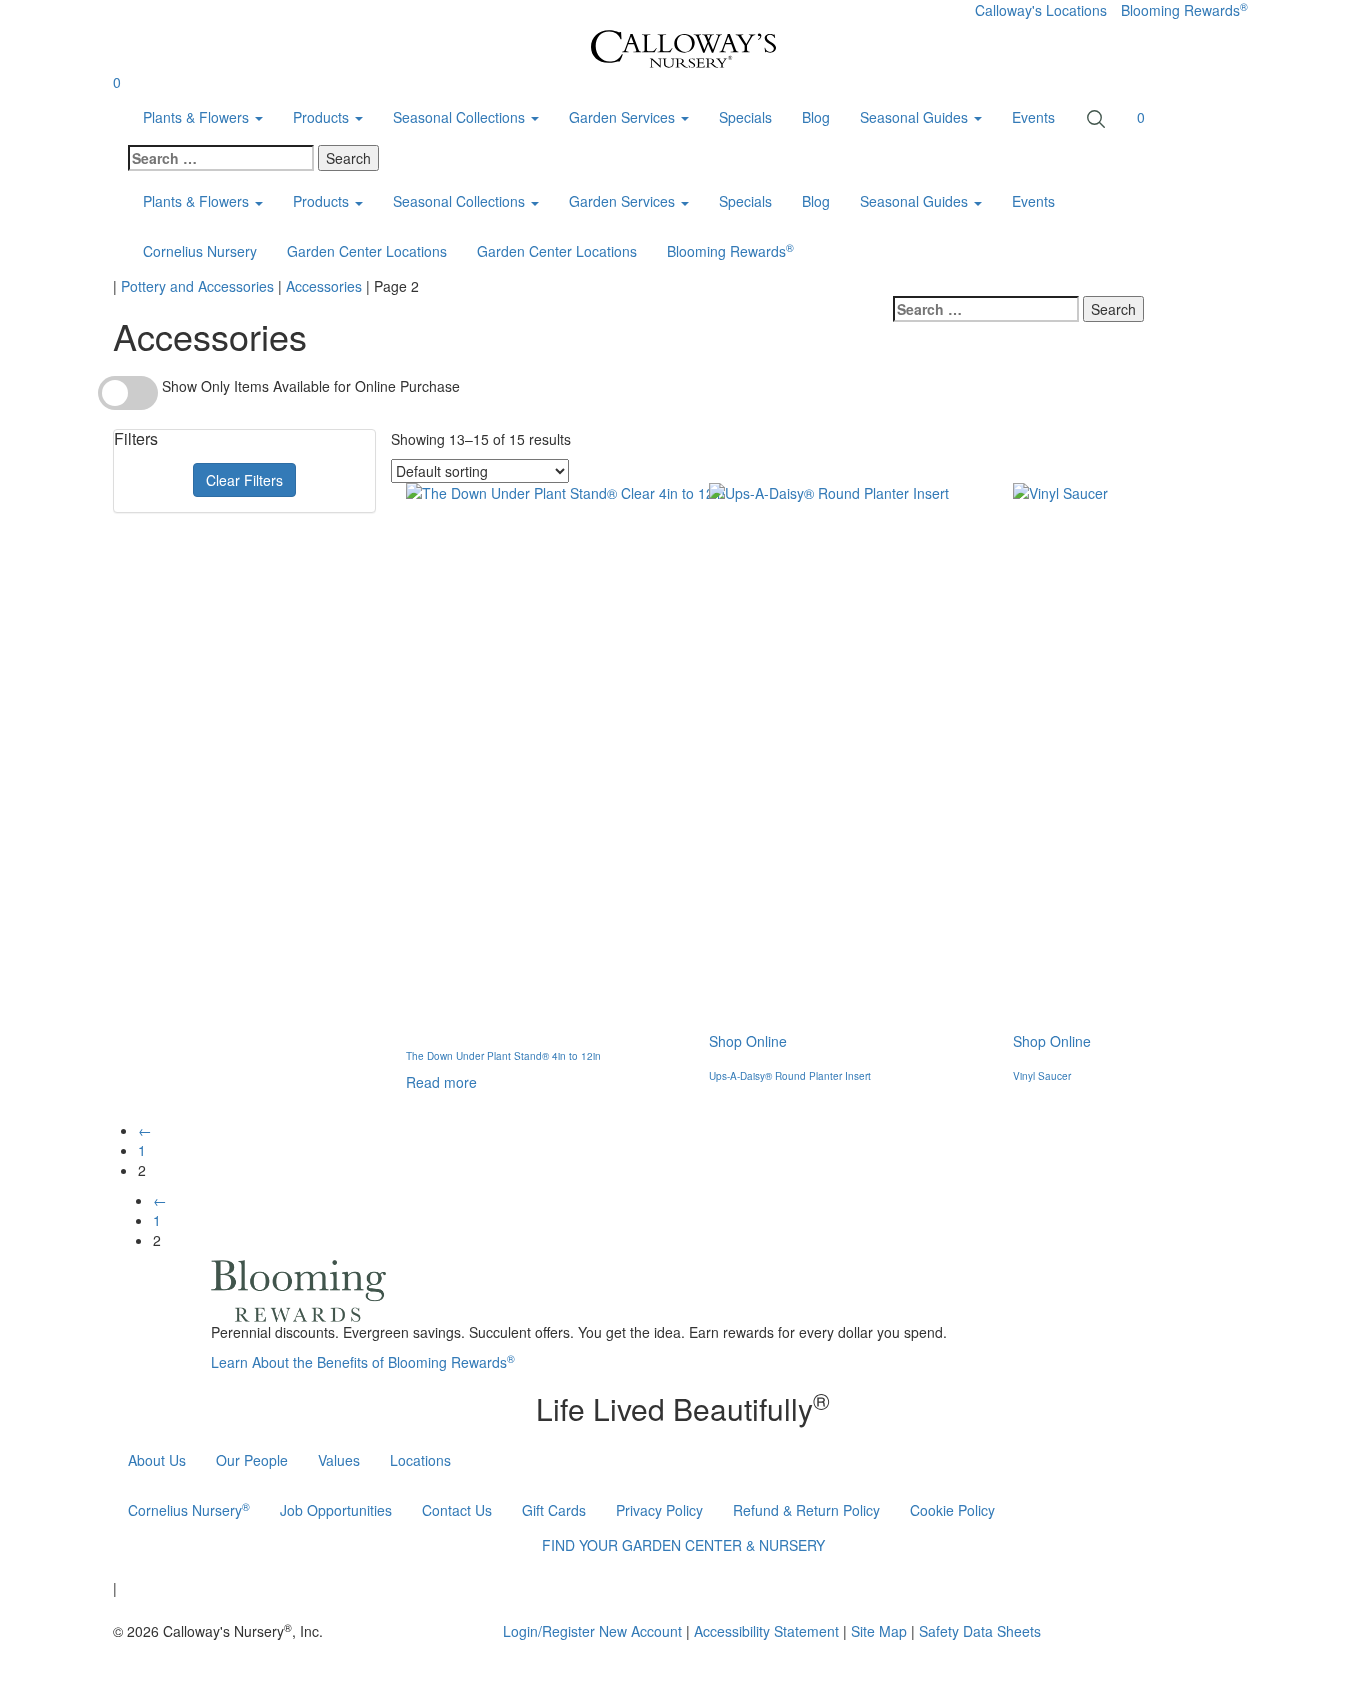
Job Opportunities (336, 1510)
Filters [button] (136, 438)
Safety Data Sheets (980, 1631)
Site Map (879, 1631)
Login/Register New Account (592, 1631)
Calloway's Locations (1041, 10)
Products (323, 117)
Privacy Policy (659, 1510)
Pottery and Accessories (197, 286)
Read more (441, 1082)
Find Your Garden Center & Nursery (683, 1545)
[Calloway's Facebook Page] (717, 1585)
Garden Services (624, 117)
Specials (745, 117)
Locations (420, 1460)
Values (339, 1460)
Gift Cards (554, 1510)
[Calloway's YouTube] (833, 1585)
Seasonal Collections (461, 117)
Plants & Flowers (198, 117)
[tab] (244, 439)
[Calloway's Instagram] (757, 1585)
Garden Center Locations (367, 251)
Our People (252, 1460)
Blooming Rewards (1184, 10)
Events (1033, 117)
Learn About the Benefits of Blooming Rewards (363, 1362)
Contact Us (457, 1510)
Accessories (324, 286)
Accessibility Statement (766, 1631)
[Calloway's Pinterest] (796, 1585)
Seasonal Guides (916, 201)
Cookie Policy (952, 1510)
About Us (157, 1460)
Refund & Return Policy (806, 1510)
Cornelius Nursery (200, 251)
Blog (816, 117)
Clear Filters (244, 480)
